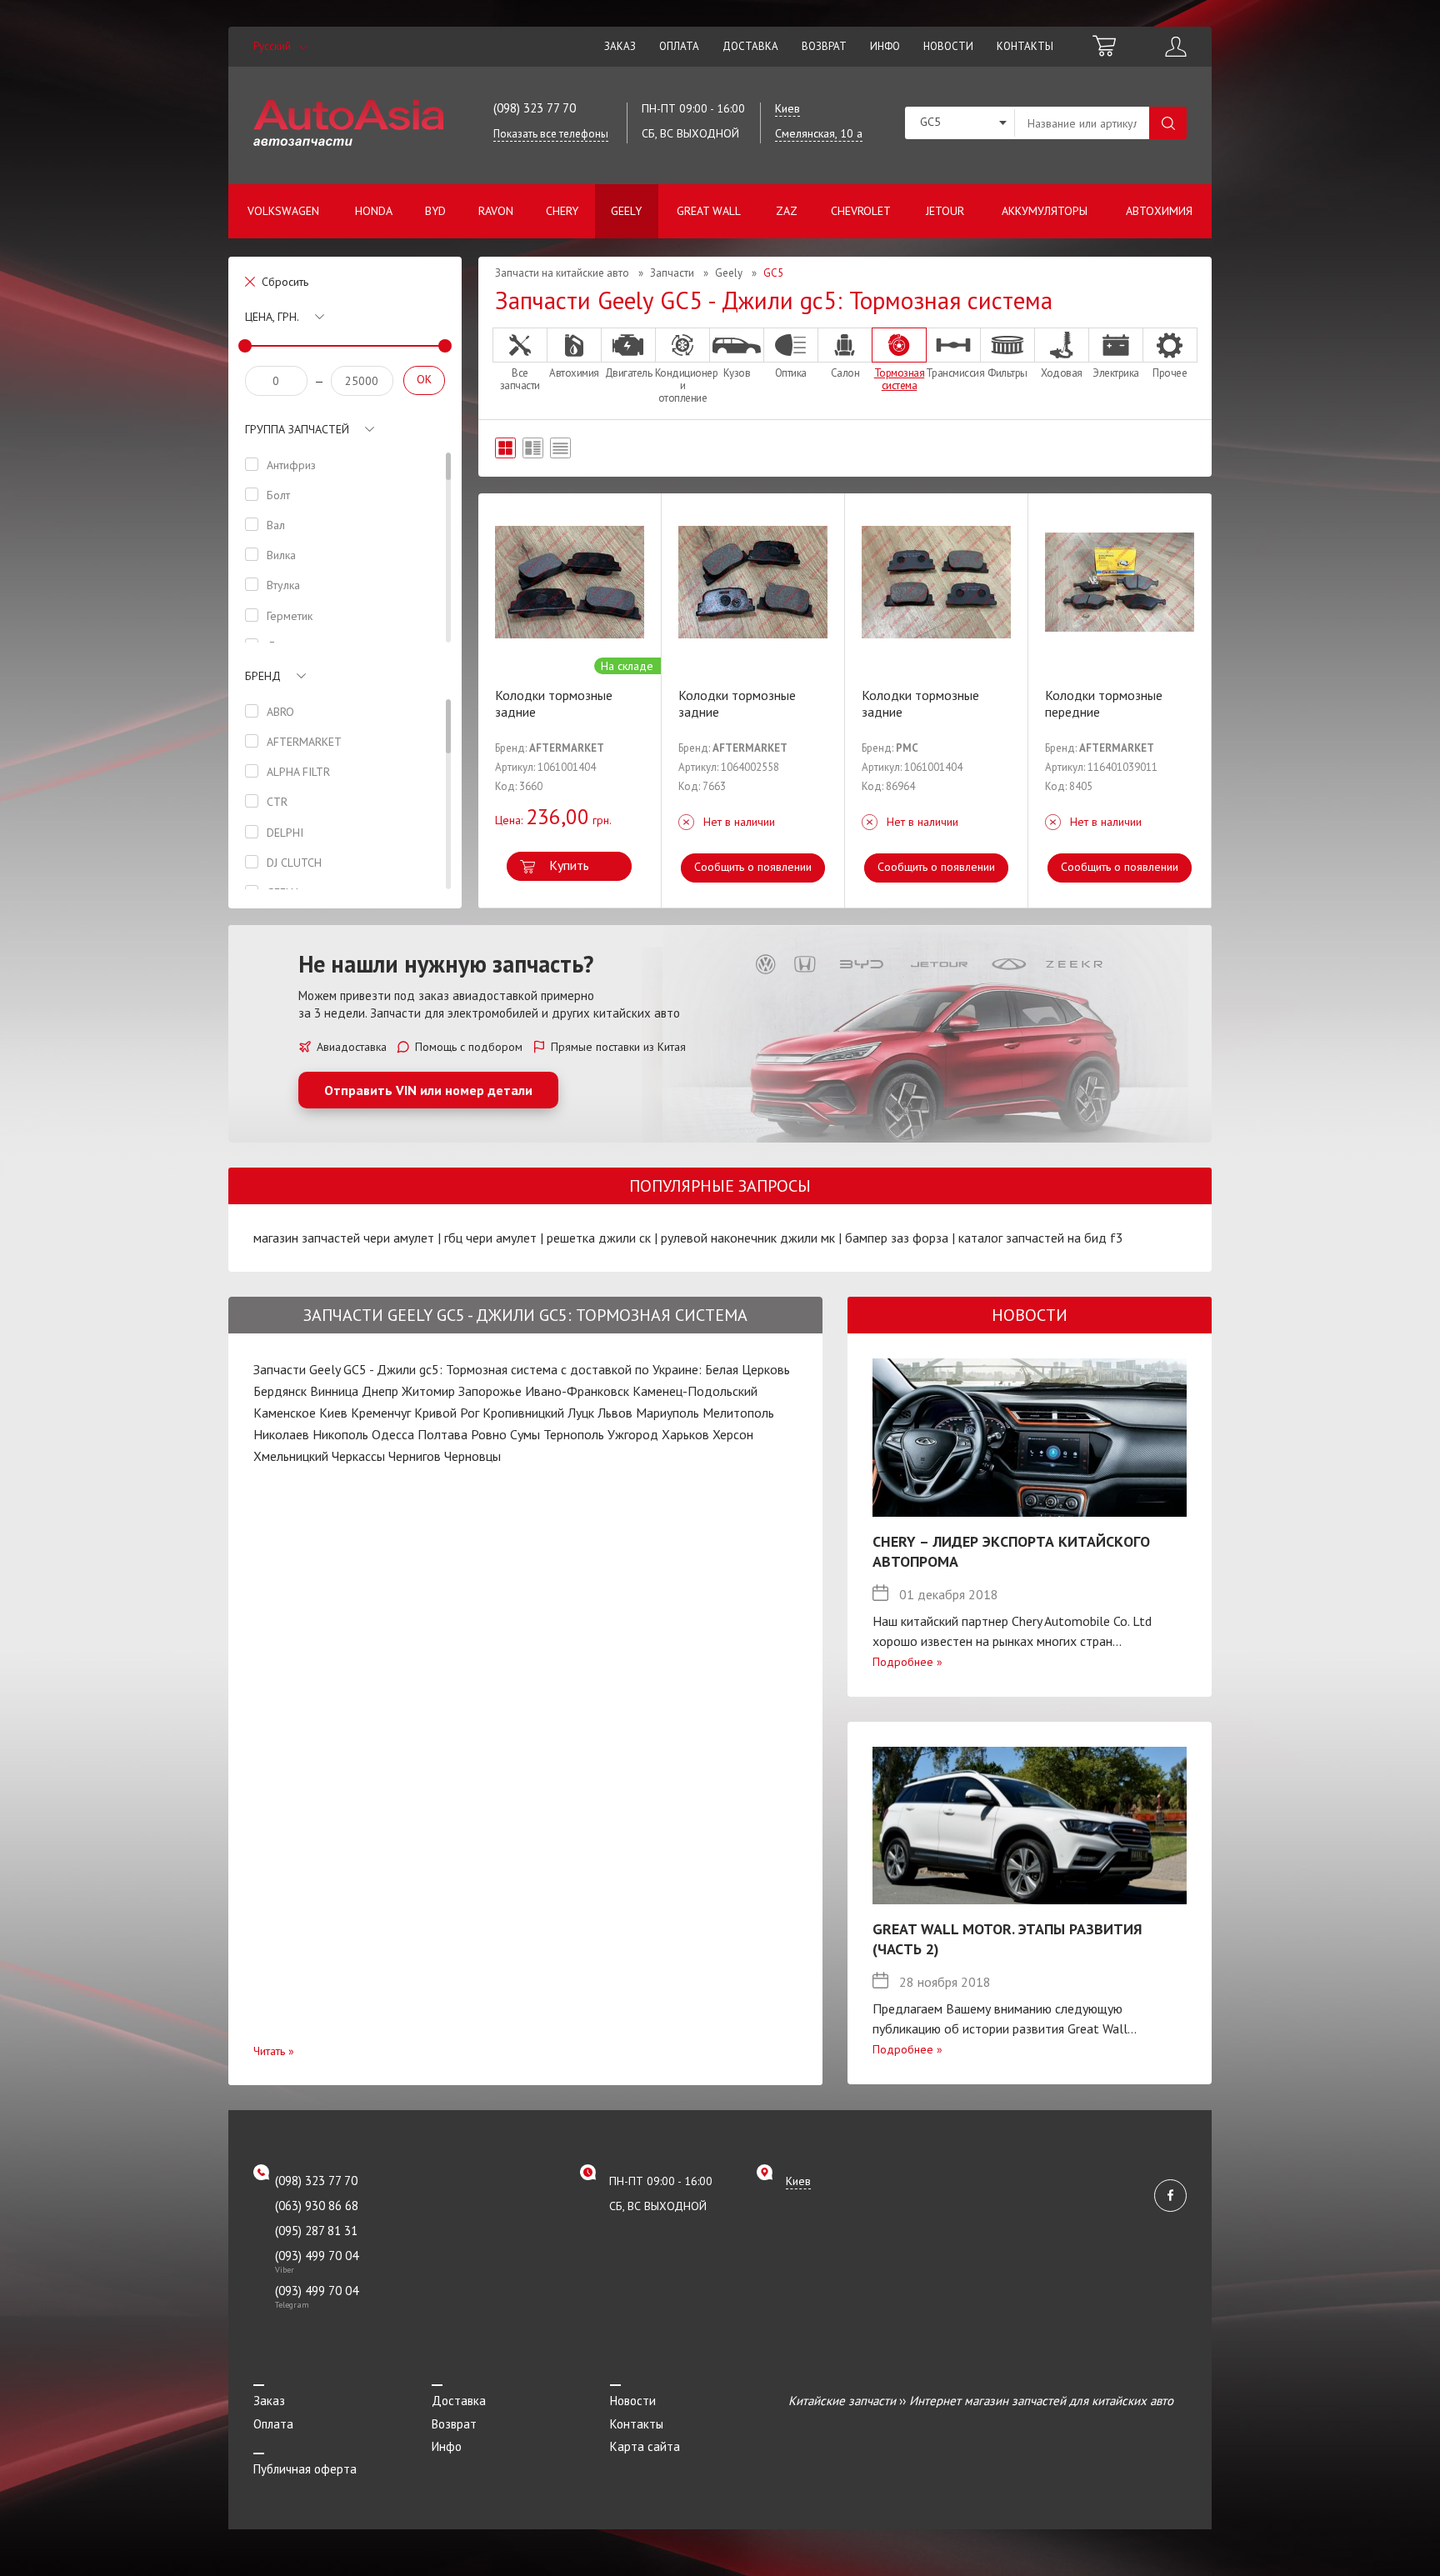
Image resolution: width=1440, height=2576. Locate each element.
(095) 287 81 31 (316, 2231)
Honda (374, 211)
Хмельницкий (291, 1456)
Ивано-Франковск (577, 1391)
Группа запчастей (297, 429)
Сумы (525, 1434)
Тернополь (574, 1434)
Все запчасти (520, 379)
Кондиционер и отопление (682, 385)
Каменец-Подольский (695, 1391)
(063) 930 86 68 (317, 2206)
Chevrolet (861, 211)
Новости (948, 46)
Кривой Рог (447, 1413)
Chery (562, 211)
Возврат (824, 46)
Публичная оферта (305, 2469)
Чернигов (415, 1456)
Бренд (263, 676)
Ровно (489, 1434)
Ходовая (1062, 373)
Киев (333, 1413)
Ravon (496, 211)
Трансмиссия (953, 373)
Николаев (281, 1434)
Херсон (733, 1434)
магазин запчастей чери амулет (344, 1238)
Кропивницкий (523, 1413)
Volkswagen (283, 211)
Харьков (685, 1434)
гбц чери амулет (490, 1238)
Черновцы (472, 1456)
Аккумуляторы (1045, 211)
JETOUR (945, 211)
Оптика (791, 373)
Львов (615, 1413)
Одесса (393, 1434)
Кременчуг (381, 1413)
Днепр (380, 1391)
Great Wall (709, 211)
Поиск (1168, 123)
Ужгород (633, 1434)
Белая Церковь (747, 1369)
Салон (845, 373)
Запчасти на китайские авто (562, 273)
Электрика (1116, 373)
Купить (569, 865)
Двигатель (629, 373)
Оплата (679, 46)
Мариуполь (667, 1413)
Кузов (737, 373)
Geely (626, 211)
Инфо (885, 46)
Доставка (750, 46)
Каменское (285, 1413)
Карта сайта (645, 2446)
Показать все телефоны (551, 134)
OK (424, 379)
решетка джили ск (599, 1238)
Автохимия (1159, 211)
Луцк (581, 1413)
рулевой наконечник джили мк (748, 1238)
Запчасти (672, 273)
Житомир (428, 1391)
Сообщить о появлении (753, 867)
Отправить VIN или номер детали (428, 1090)
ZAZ (787, 211)
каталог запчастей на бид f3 (1041, 1238)
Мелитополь (738, 1413)
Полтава (442, 1434)
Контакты (1025, 46)
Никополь (340, 1434)
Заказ (620, 46)
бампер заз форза (897, 1238)
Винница (334, 1391)
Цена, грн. (272, 317)
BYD (435, 211)
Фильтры (1007, 373)
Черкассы (358, 1456)
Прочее (1170, 373)
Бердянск (280, 1391)
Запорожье (490, 1391)
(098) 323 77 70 (535, 108)
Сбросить (285, 282)
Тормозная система (900, 379)
